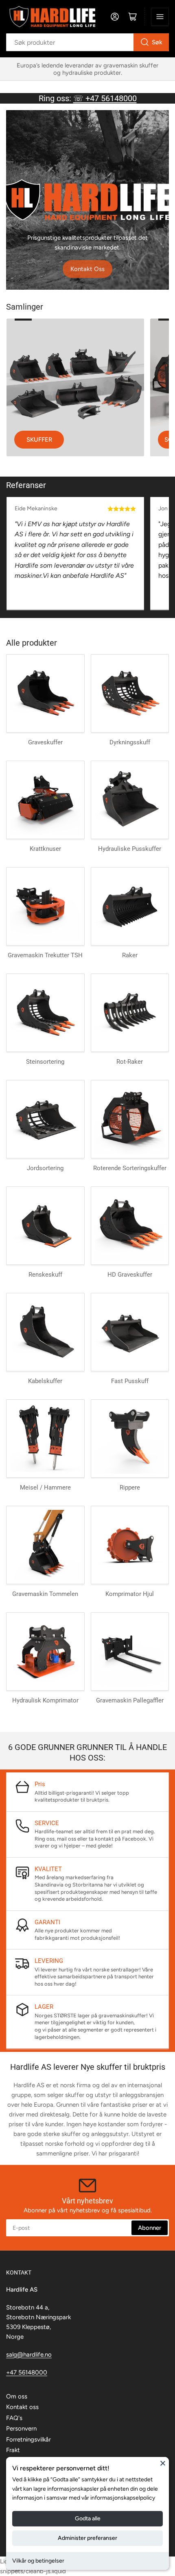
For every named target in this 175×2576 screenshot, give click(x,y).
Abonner (150, 2228)
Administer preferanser (87, 2538)
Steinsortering (45, 1062)
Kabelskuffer (45, 1381)
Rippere (130, 1487)
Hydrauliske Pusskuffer (130, 849)
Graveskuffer (45, 742)
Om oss (17, 2396)
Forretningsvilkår (28, 2439)
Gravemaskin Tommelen (45, 1594)
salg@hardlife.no (29, 2355)
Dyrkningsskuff (130, 742)
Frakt (13, 2450)
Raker (130, 955)
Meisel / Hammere (45, 1487)
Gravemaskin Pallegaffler (130, 1700)
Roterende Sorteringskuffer (130, 1168)
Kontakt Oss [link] (87, 269)
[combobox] (87, 42)
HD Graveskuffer (130, 1275)
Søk (157, 42)
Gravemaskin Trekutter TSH (45, 955)
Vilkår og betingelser (38, 2561)
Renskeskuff (45, 1275)
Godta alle (88, 2519)
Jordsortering (45, 1168)
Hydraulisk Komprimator (45, 1700)
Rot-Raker (130, 1062)
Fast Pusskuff (130, 1381)
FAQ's (14, 2418)
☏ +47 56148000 (105, 98)
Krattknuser (45, 849)
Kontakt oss (22, 2407)
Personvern (21, 2429)
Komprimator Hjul (130, 1594)
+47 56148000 (27, 2372)
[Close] (163, 2463)
